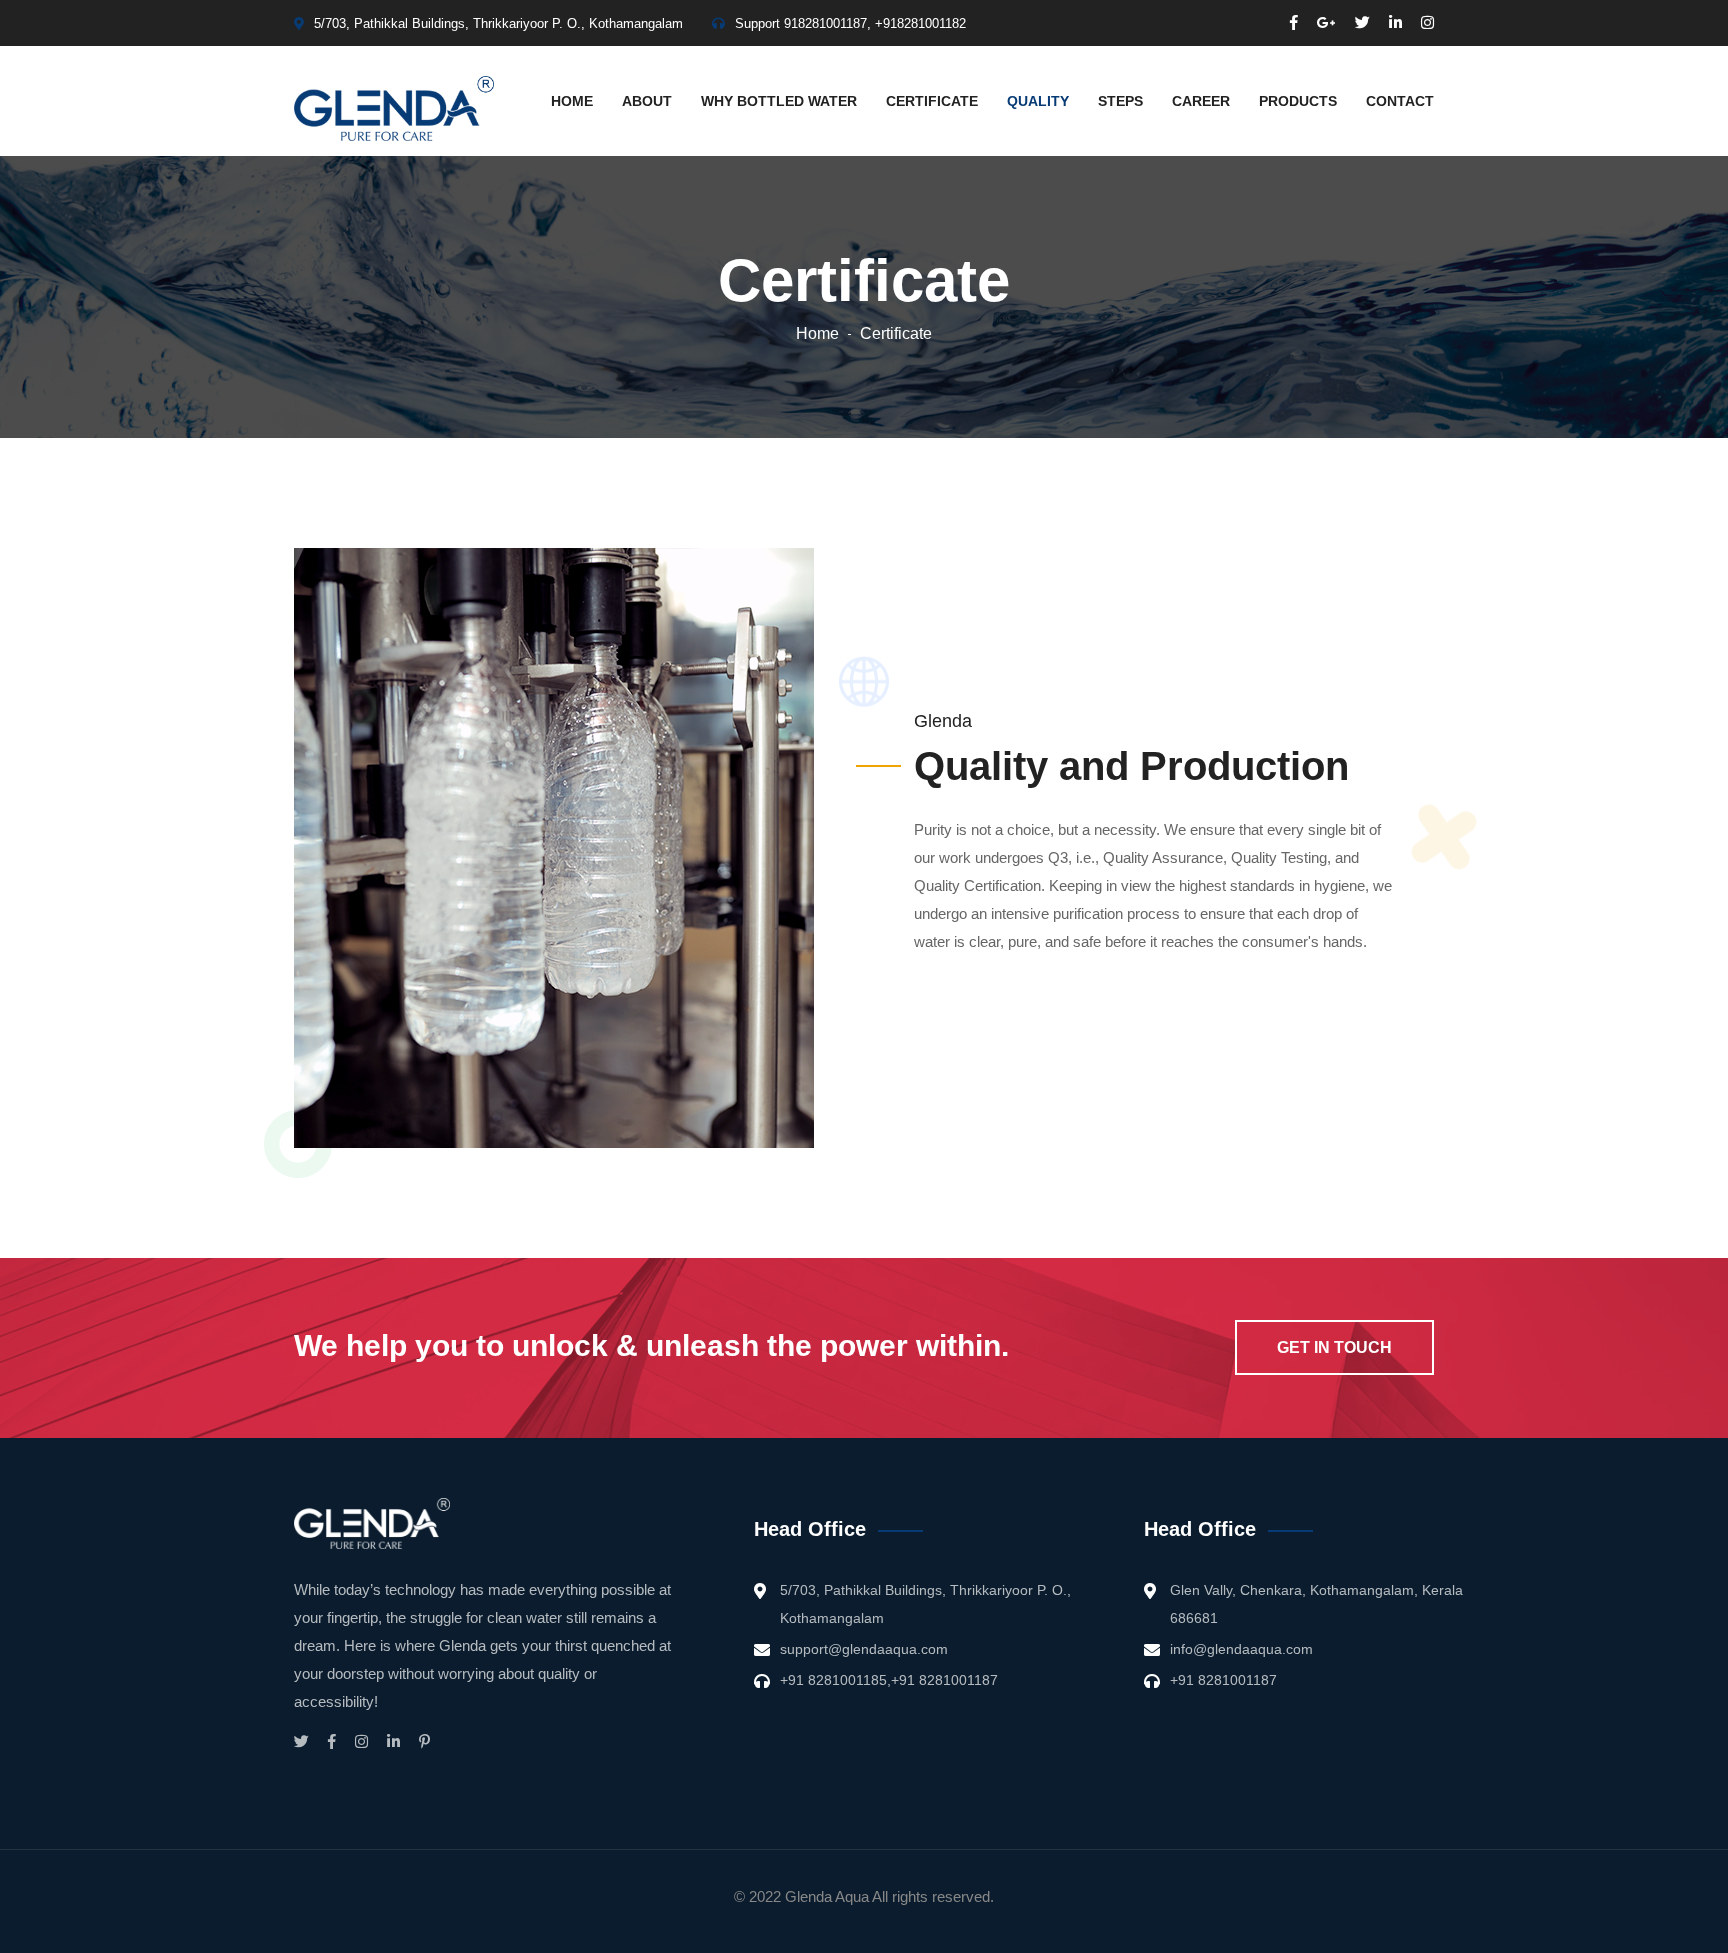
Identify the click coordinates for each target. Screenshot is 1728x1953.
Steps (1120, 101)
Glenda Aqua (827, 1896)
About (647, 101)
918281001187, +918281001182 (875, 23)
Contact (1400, 101)
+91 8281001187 (1223, 1680)
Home (572, 101)
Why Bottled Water (779, 101)
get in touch (1334, 1347)
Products (1298, 101)
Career (1201, 101)
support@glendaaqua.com (864, 1649)
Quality (1038, 101)
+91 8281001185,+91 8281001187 (889, 1680)
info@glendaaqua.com (1241, 1649)
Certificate (932, 101)
